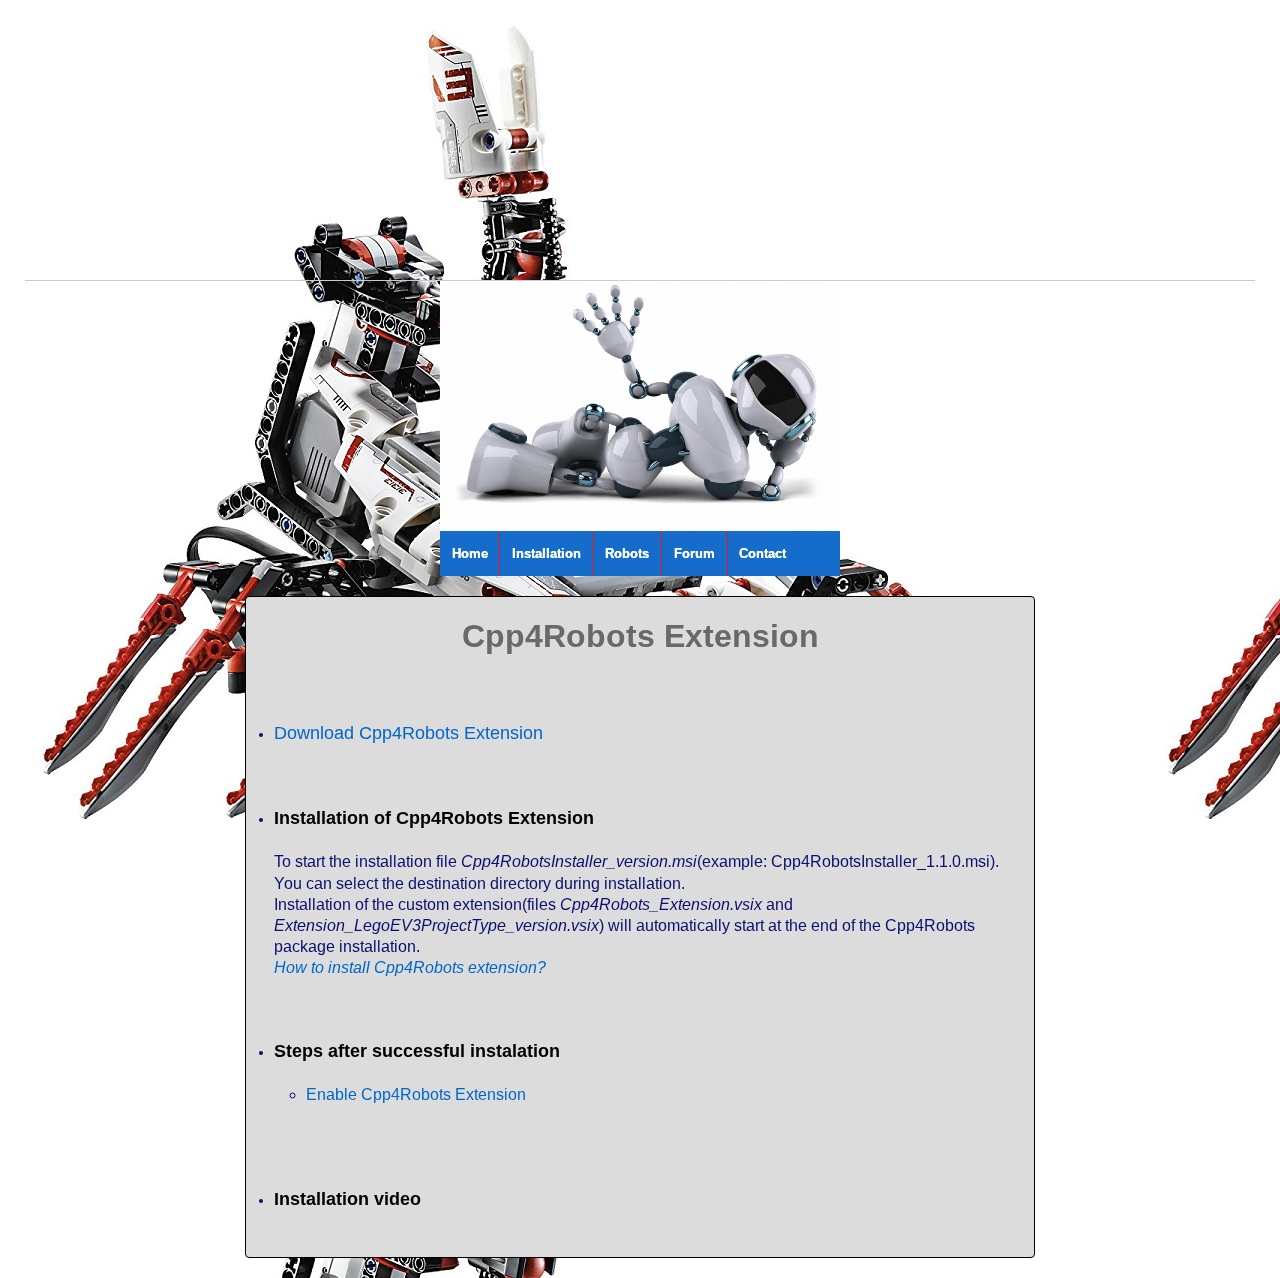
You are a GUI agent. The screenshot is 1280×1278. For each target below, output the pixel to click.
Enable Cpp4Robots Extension (416, 1094)
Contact (762, 553)
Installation (546, 553)
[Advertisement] (625, 140)
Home (470, 553)
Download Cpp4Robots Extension (408, 733)
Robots (627, 553)
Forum (694, 553)
